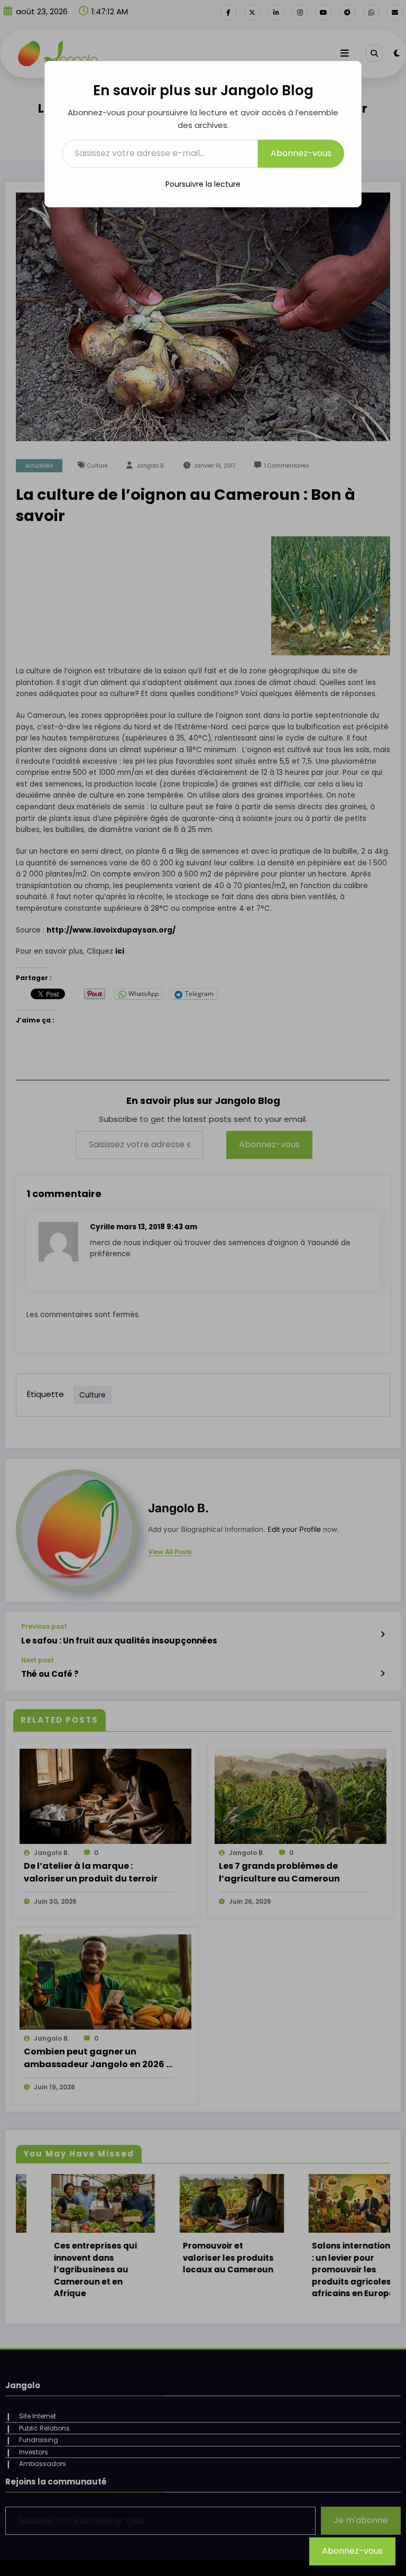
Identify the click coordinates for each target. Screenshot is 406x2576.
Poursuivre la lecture (203, 184)
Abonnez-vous (301, 153)
